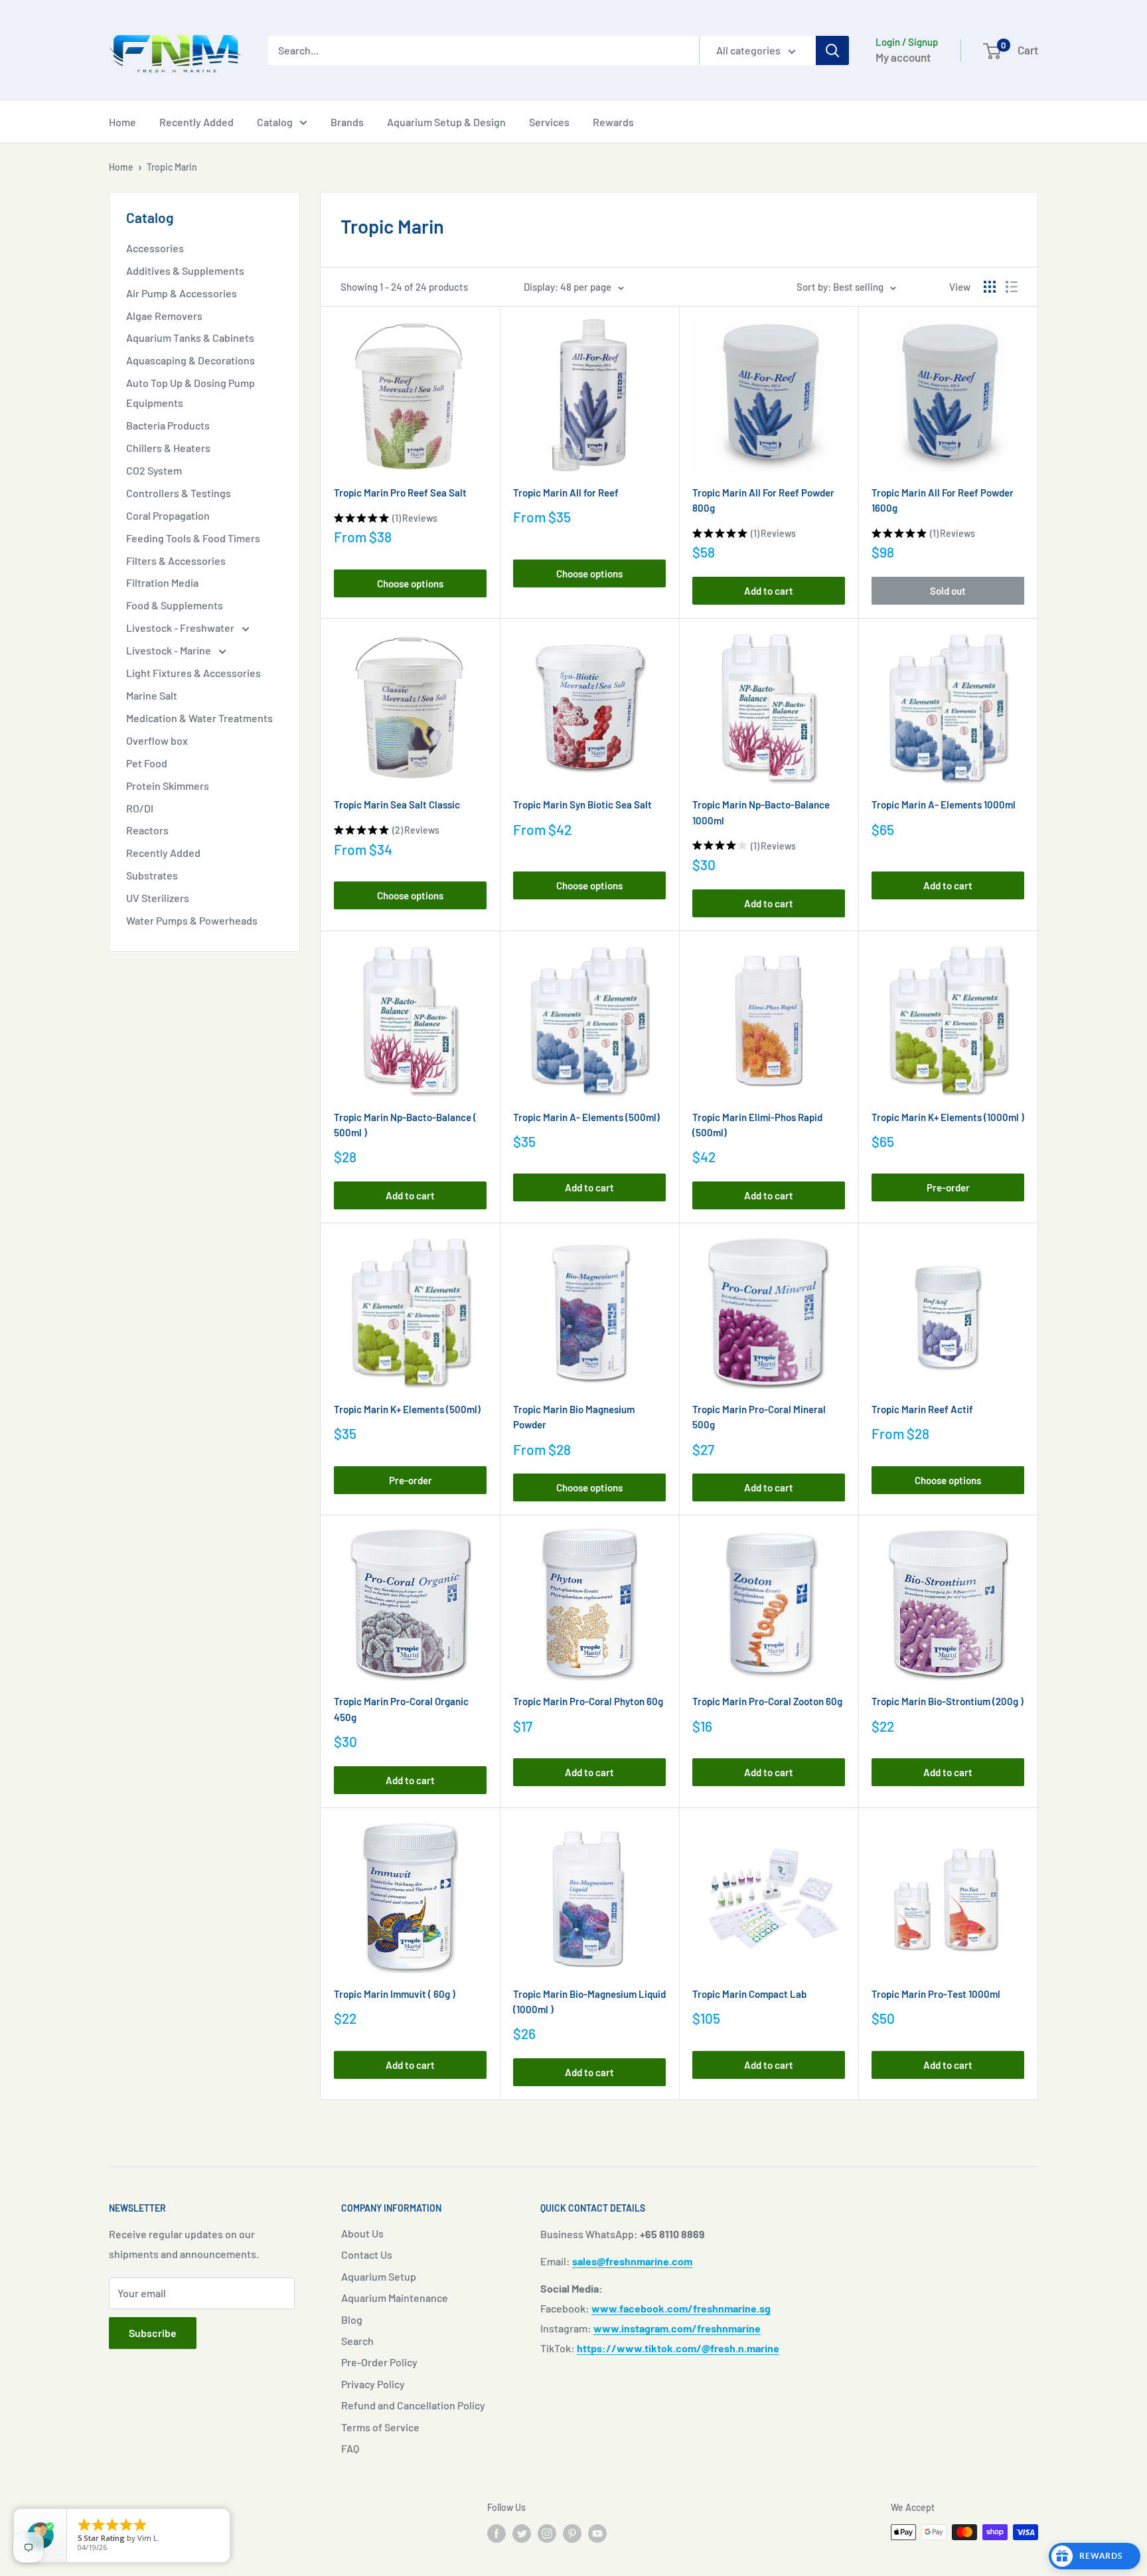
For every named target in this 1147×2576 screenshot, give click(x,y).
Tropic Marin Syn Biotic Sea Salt (582, 804)
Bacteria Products (168, 425)
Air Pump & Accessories (182, 293)
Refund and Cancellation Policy (413, 2405)
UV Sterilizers (158, 898)
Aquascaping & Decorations (191, 360)
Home (122, 122)
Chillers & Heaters (168, 448)
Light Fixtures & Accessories (193, 673)
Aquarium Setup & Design (446, 122)
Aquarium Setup (379, 2276)
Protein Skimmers (168, 786)
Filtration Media (162, 582)
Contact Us (367, 2254)
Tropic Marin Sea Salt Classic (397, 804)
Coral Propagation (168, 515)
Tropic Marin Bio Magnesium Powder (574, 1417)
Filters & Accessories (176, 561)
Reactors (147, 830)
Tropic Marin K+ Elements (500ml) (407, 1409)
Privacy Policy (373, 2384)
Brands (347, 122)
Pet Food (147, 763)
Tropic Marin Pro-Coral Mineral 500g (759, 1417)
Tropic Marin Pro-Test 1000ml (936, 1994)
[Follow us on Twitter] (522, 2534)
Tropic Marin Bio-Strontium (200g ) (948, 1701)
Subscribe (153, 2333)
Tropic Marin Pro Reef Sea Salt (400, 492)
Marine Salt (152, 695)
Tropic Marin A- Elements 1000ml (944, 804)
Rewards (613, 122)
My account (903, 57)
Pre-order (948, 1187)
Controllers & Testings (179, 493)
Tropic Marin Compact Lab (749, 1994)
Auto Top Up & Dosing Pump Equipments (191, 393)
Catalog (275, 122)
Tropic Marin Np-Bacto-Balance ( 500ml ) (405, 1125)
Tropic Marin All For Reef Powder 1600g (943, 500)
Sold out (948, 591)
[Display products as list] (1012, 287)
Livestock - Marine (170, 650)
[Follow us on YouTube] (597, 2534)
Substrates (152, 875)
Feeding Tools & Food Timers (193, 538)
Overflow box (157, 740)
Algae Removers (164, 316)
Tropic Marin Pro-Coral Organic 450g (401, 1709)
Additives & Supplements (185, 270)
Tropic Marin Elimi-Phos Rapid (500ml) (757, 1125)
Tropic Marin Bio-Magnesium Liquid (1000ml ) (589, 2002)
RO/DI (140, 808)
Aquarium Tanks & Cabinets (190, 338)
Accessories (155, 248)
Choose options (410, 583)
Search (357, 2341)
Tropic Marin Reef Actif (922, 1409)
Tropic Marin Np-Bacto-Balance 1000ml (761, 812)
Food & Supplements (175, 605)
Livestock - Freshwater (181, 628)
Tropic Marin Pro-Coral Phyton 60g (588, 1701)
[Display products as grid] (990, 287)
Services (549, 122)
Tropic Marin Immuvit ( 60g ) (395, 1994)
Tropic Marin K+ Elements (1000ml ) (948, 1117)
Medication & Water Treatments (199, 718)
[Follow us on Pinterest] (572, 2534)
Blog (352, 2319)
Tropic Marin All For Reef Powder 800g (763, 500)
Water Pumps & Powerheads (192, 920)
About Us (362, 2233)
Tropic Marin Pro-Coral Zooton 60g (767, 1701)
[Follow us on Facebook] (497, 2534)
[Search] (832, 50)
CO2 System (154, 470)
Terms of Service (380, 2427)
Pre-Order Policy (379, 2362)
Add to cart (769, 591)
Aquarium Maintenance (395, 2298)
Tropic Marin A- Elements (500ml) (586, 1117)
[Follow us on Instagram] (547, 2534)
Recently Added (196, 122)
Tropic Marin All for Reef (566, 492)
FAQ (350, 2448)
